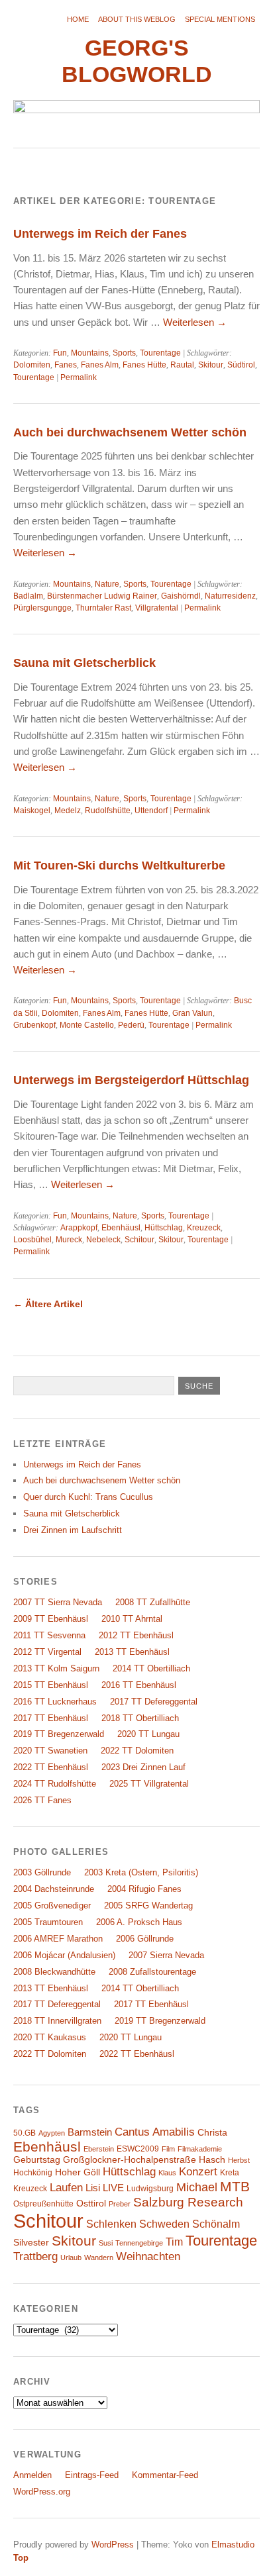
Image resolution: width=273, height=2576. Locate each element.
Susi (106, 2243)
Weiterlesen (195, 322)
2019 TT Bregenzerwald (59, 1734)
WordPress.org (42, 2492)
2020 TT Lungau (148, 1734)
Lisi (93, 2188)
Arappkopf (79, 1228)
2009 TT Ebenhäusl (51, 1619)
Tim (174, 2242)
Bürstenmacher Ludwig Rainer (102, 596)
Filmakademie (200, 2149)
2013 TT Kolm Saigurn (56, 1668)
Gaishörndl (181, 596)
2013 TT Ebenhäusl (132, 1652)
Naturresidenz (230, 596)
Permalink (79, 377)
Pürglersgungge (42, 608)
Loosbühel (32, 1240)
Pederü (131, 1025)
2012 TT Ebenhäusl (136, 1635)
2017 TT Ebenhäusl (51, 1718)
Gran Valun (192, 1013)
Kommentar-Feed (165, 2475)
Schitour (139, 1240)
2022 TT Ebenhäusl (51, 1767)
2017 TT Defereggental (154, 1702)
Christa (212, 2133)
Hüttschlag (164, 1228)
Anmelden (32, 2475)
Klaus (167, 2173)
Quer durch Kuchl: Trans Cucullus (88, 1497)
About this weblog (137, 19)
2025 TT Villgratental (149, 1784)
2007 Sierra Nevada (166, 1955)
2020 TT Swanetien (50, 1751)
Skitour (211, 365)
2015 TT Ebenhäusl (51, 1685)
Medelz (68, 811)
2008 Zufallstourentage (152, 1972)
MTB (235, 2187)
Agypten (52, 2133)
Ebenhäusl (121, 1228)
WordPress (113, 2545)
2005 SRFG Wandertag (148, 1906)
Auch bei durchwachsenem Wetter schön (130, 432)
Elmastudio (233, 2545)
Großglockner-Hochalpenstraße (130, 2160)
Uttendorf (151, 811)
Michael (197, 2187)
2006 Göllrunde (145, 1939)
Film (168, 2149)
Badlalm (28, 596)
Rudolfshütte (108, 811)
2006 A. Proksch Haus (139, 1922)
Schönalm (216, 2224)
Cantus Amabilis (155, 2132)
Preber (120, 2204)
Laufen (66, 2188)
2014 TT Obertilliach (151, 1668)
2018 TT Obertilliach (140, 1718)
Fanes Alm (100, 365)
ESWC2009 (138, 2149)
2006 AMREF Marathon (58, 1939)
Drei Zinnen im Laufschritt (73, 1530)
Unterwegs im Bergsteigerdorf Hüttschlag (131, 1080)
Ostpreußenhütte (43, 2204)
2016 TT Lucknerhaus (55, 1702)
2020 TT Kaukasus (50, 2037)
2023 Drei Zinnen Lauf (143, 1767)
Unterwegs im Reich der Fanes (100, 233)
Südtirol (241, 365)
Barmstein (90, 2132)
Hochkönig (33, 2173)
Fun (60, 353)
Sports (124, 353)
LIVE (113, 2188)
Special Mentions (220, 19)
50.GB (25, 2133)
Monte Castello (87, 1025)
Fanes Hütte (144, 365)
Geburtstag (37, 2160)
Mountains (90, 353)
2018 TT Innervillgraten (57, 2021)
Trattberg (35, 2256)
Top (21, 2558)
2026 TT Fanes (42, 1800)
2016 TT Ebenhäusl (139, 1685)
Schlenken (111, 2224)
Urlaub (71, 2257)
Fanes (66, 365)
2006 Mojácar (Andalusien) (64, 1955)
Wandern (99, 2257)
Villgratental (157, 608)
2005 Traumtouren (48, 1922)
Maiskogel (32, 811)
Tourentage (160, 353)
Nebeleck (103, 1240)
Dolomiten (32, 365)
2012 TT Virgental (47, 1652)
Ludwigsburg (150, 2189)
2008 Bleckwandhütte (54, 1972)
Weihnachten (148, 2256)
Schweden (164, 2224)
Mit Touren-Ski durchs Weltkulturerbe (119, 865)
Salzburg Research (188, 2202)
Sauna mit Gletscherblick (84, 663)
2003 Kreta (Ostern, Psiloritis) (141, 1872)
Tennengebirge (139, 2243)
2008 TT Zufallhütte (153, 1602)
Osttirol (91, 2204)
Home (78, 19)
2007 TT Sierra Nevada (58, 1602)
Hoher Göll (78, 2172)
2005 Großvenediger (52, 1906)
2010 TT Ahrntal (132, 1619)
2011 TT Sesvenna (49, 1635)
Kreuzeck (204, 1228)
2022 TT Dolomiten (137, 1751)
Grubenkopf (34, 1025)
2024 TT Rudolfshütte (55, 1784)
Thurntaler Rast (103, 608)
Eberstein (99, 2149)
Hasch (212, 2160)
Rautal (182, 365)
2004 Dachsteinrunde (54, 1889)
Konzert (198, 2172)
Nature (107, 584)
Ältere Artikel (48, 1304)
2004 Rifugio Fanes (144, 1889)
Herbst (239, 2160)
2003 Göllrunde (42, 1872)
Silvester (31, 2243)
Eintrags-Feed (92, 2475)
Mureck (69, 1240)
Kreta (230, 2173)
